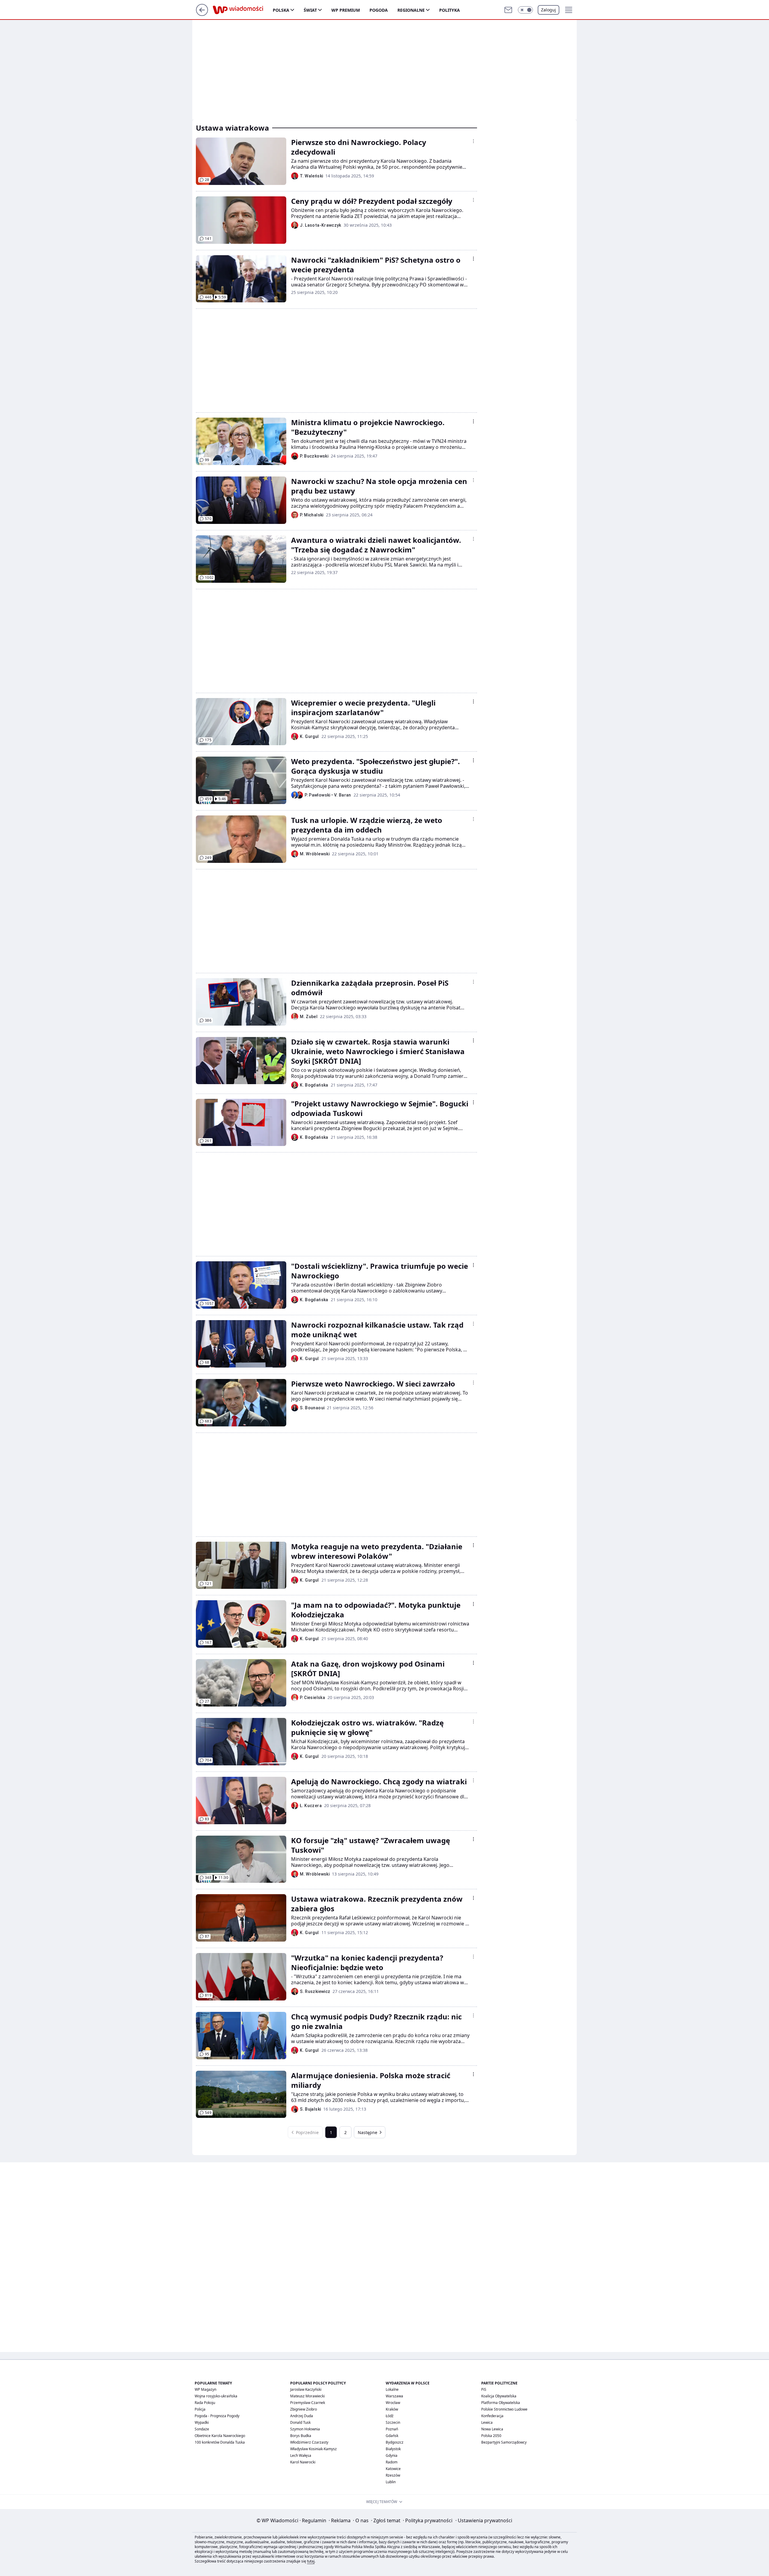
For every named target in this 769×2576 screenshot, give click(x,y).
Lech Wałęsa (301, 2455)
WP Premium (346, 10)
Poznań (392, 2429)
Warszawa (394, 2396)
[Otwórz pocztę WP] (508, 10)
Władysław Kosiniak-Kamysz (313, 2449)
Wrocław (393, 2403)
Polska (281, 10)
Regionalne (411, 10)
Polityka (450, 10)
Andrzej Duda (302, 2416)
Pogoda (379, 10)
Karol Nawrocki (303, 2462)
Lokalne (392, 2389)
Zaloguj (549, 10)
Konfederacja (492, 2416)
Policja (200, 2409)
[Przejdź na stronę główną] (202, 14)
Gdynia (392, 2455)
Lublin (391, 2482)
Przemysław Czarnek (308, 2403)
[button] (525, 10)
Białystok (393, 2449)
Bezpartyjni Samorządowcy (504, 2442)
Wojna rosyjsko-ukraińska (216, 2396)
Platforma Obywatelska (501, 2403)
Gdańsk (392, 2436)
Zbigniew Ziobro (304, 2409)
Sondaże (202, 2429)
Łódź (390, 2416)
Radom (392, 2462)
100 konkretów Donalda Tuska (220, 2442)
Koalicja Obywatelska (499, 2396)
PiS (484, 2389)
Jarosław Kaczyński (306, 2389)
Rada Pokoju (205, 2403)
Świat (310, 10)
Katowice (393, 2469)
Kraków (392, 2409)
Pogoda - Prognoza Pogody (217, 2416)
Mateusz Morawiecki (307, 2396)
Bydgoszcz (395, 2442)
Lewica (487, 2422)
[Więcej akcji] (473, 141)
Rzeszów (393, 2475)
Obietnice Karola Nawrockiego (220, 2436)
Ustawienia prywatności (484, 2520)
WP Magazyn (205, 2389)
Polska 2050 (491, 2436)
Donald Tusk (300, 2422)
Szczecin (393, 2422)
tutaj (311, 2561)
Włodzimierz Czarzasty (309, 2442)
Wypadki (202, 2422)
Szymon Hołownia (305, 2429)
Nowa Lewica (492, 2429)
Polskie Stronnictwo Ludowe (504, 2409)
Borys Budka (301, 2436)
